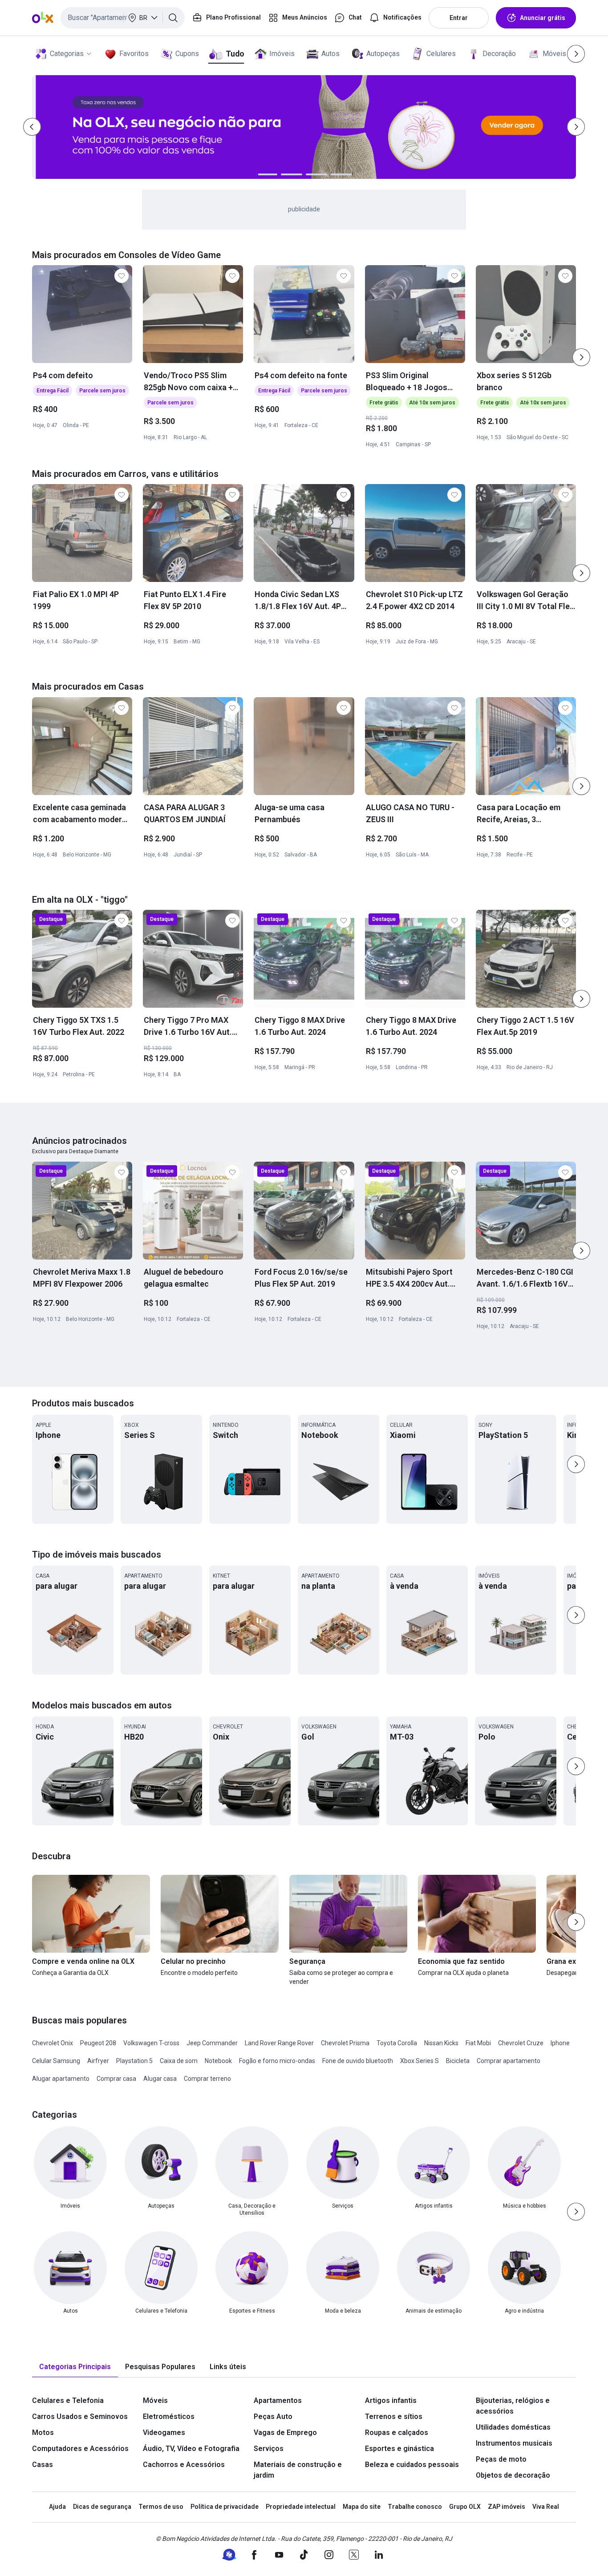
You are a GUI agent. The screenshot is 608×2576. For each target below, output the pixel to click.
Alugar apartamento (61, 2079)
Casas (43, 2465)
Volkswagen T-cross (151, 2043)
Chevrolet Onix (53, 2043)
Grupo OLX (465, 2507)
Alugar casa (160, 2079)
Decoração (499, 54)
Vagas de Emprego (285, 2433)
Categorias (67, 54)
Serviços (269, 2449)
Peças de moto (501, 2459)
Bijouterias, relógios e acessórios (513, 2406)
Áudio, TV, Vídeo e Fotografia (191, 2449)
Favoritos (134, 54)
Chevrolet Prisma (345, 2043)
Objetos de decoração (513, 2475)
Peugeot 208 (98, 2043)
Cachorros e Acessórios (184, 2465)
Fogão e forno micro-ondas (277, 2061)
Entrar (459, 18)
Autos (330, 54)
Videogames (164, 2433)
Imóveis (282, 54)
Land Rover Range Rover (279, 2043)
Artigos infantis (391, 2400)
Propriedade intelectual (301, 2507)
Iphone (560, 2043)
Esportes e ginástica (399, 2449)
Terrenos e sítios (394, 2417)
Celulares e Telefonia (68, 2400)
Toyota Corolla (397, 2043)
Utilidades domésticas (513, 2427)
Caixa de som (179, 2061)
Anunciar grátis (543, 18)
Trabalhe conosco (415, 2507)
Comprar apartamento (509, 2061)
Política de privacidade (225, 2507)
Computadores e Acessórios (80, 2449)
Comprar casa (116, 2079)
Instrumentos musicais (514, 2443)
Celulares (441, 54)
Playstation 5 (134, 2061)
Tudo (235, 54)
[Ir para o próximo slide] (581, 357)
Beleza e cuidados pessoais (412, 2465)
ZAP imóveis (507, 2507)
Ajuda (57, 2507)
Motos (43, 2433)
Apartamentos (278, 2400)
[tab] (75, 2367)
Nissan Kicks (441, 2043)
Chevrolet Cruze (521, 2043)
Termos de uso (161, 2507)
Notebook (218, 2061)
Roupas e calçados (397, 2433)
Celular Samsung (56, 2061)
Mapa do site (362, 2507)
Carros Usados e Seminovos (80, 2417)
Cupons (187, 54)
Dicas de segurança (102, 2507)
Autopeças (383, 54)
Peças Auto (273, 2417)
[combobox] (123, 18)
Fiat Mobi (478, 2043)
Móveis (554, 54)
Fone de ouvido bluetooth (358, 2061)
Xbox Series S (420, 2061)
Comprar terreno (207, 2079)
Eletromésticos (169, 2417)
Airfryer (98, 2061)
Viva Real (546, 2507)
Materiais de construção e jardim (298, 2470)
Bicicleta (458, 2061)
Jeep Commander (212, 2043)
